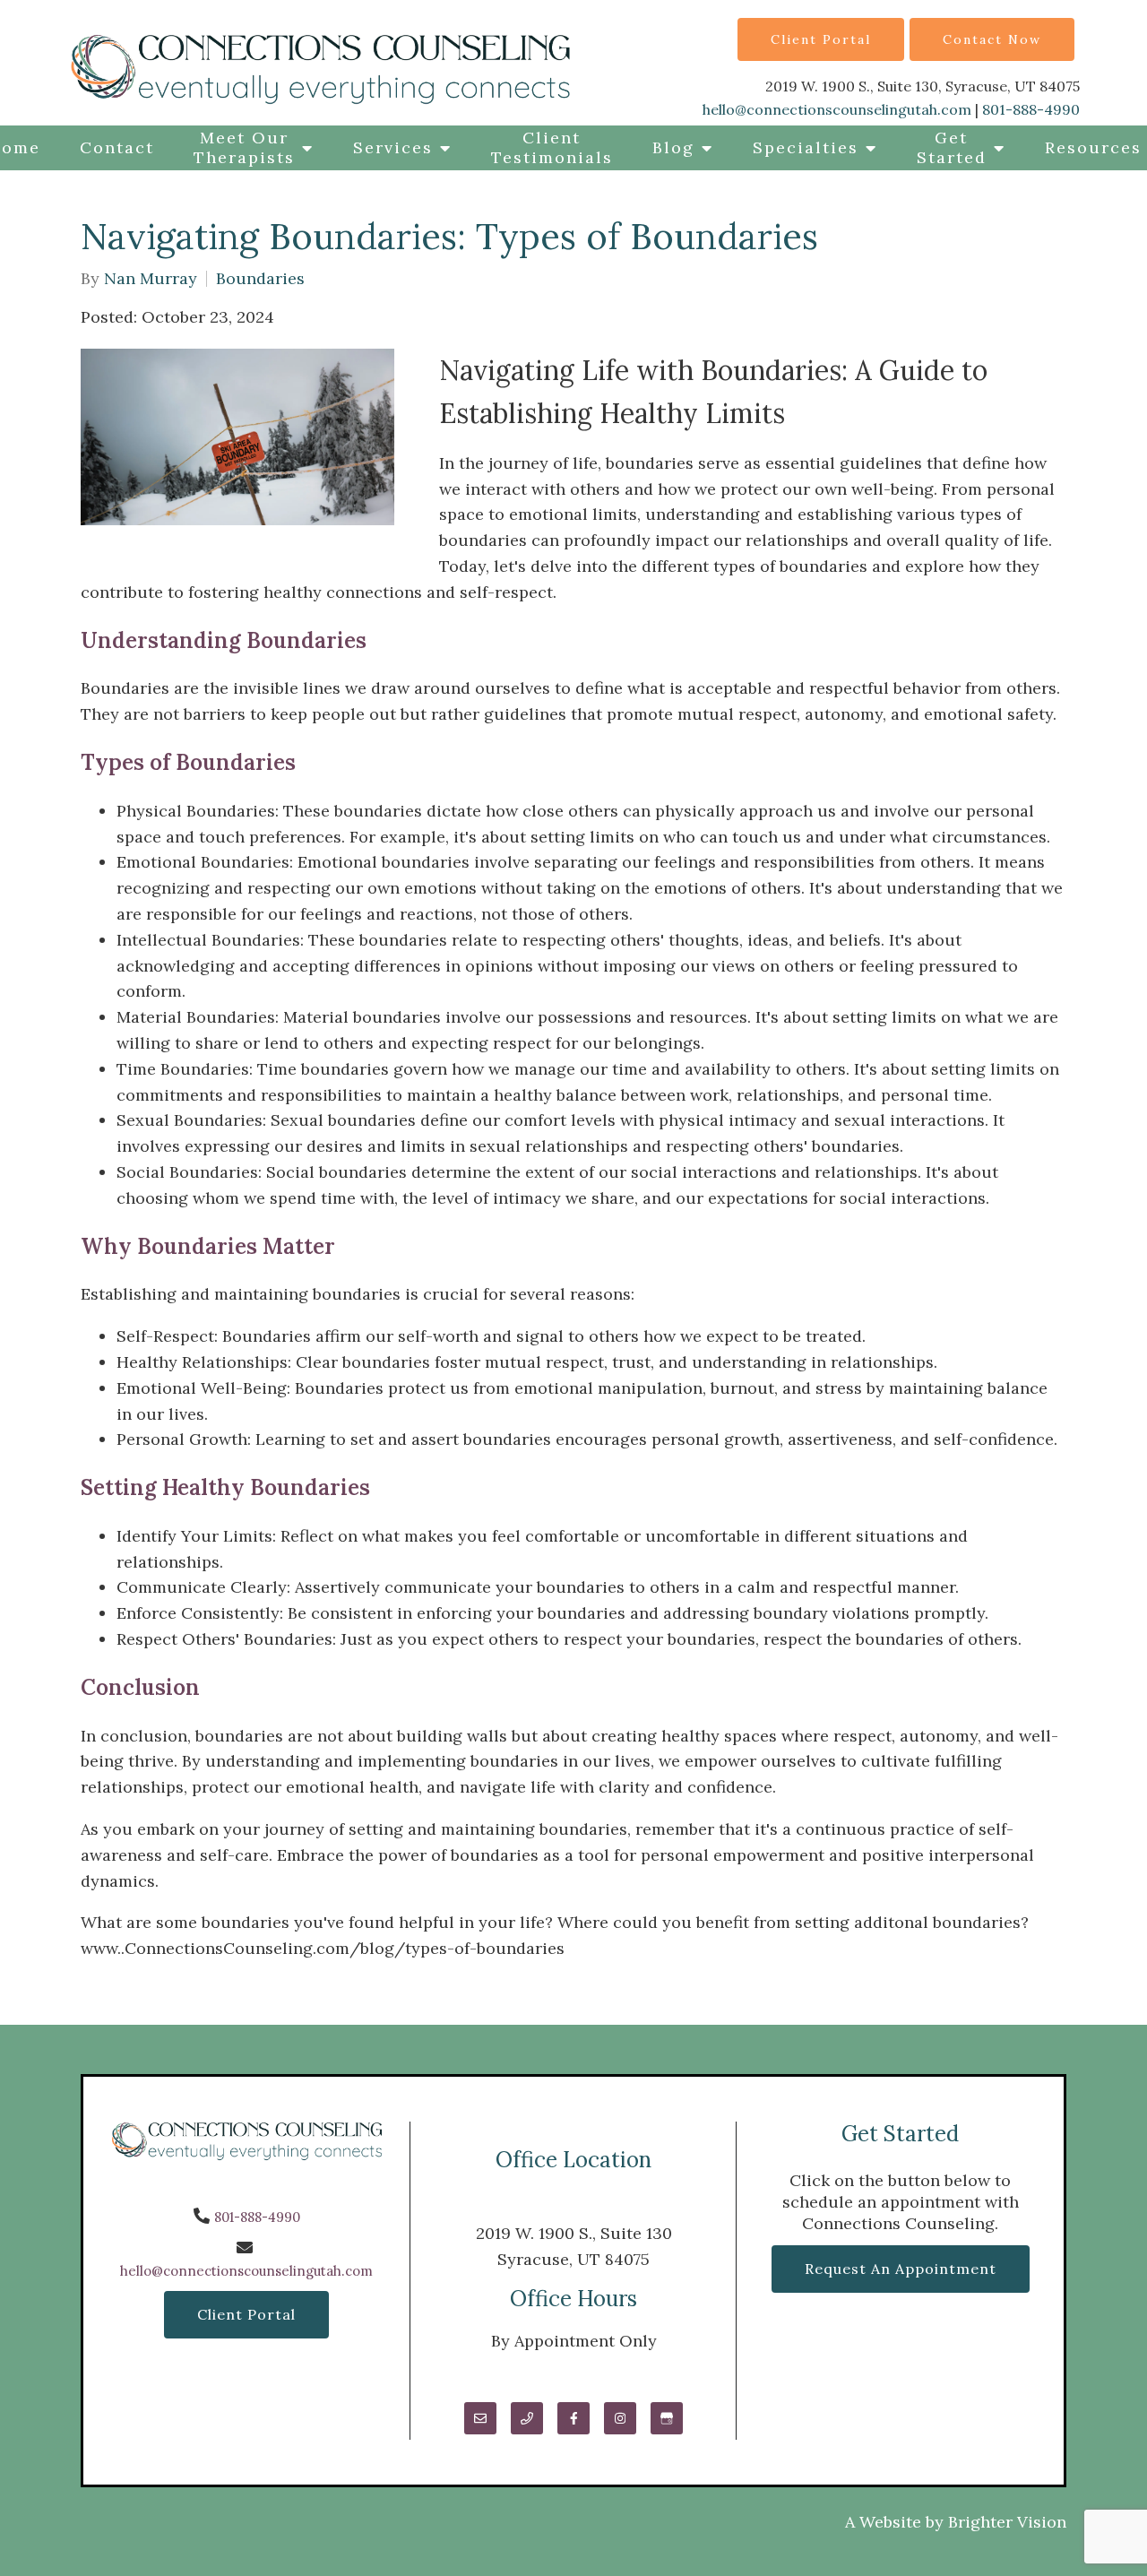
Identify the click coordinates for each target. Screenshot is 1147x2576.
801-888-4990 (1031, 109)
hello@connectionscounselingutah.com (837, 109)
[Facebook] (573, 2418)
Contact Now (992, 39)
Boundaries (260, 279)
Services (393, 147)
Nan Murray (151, 279)
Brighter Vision (1007, 2522)
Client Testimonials (552, 147)
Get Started (952, 147)
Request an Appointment (901, 2269)
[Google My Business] (667, 2418)
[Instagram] (620, 2418)
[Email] (480, 2418)
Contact (117, 147)
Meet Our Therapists (244, 147)
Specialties (806, 147)
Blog (673, 147)
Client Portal (821, 39)
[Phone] (527, 2418)
